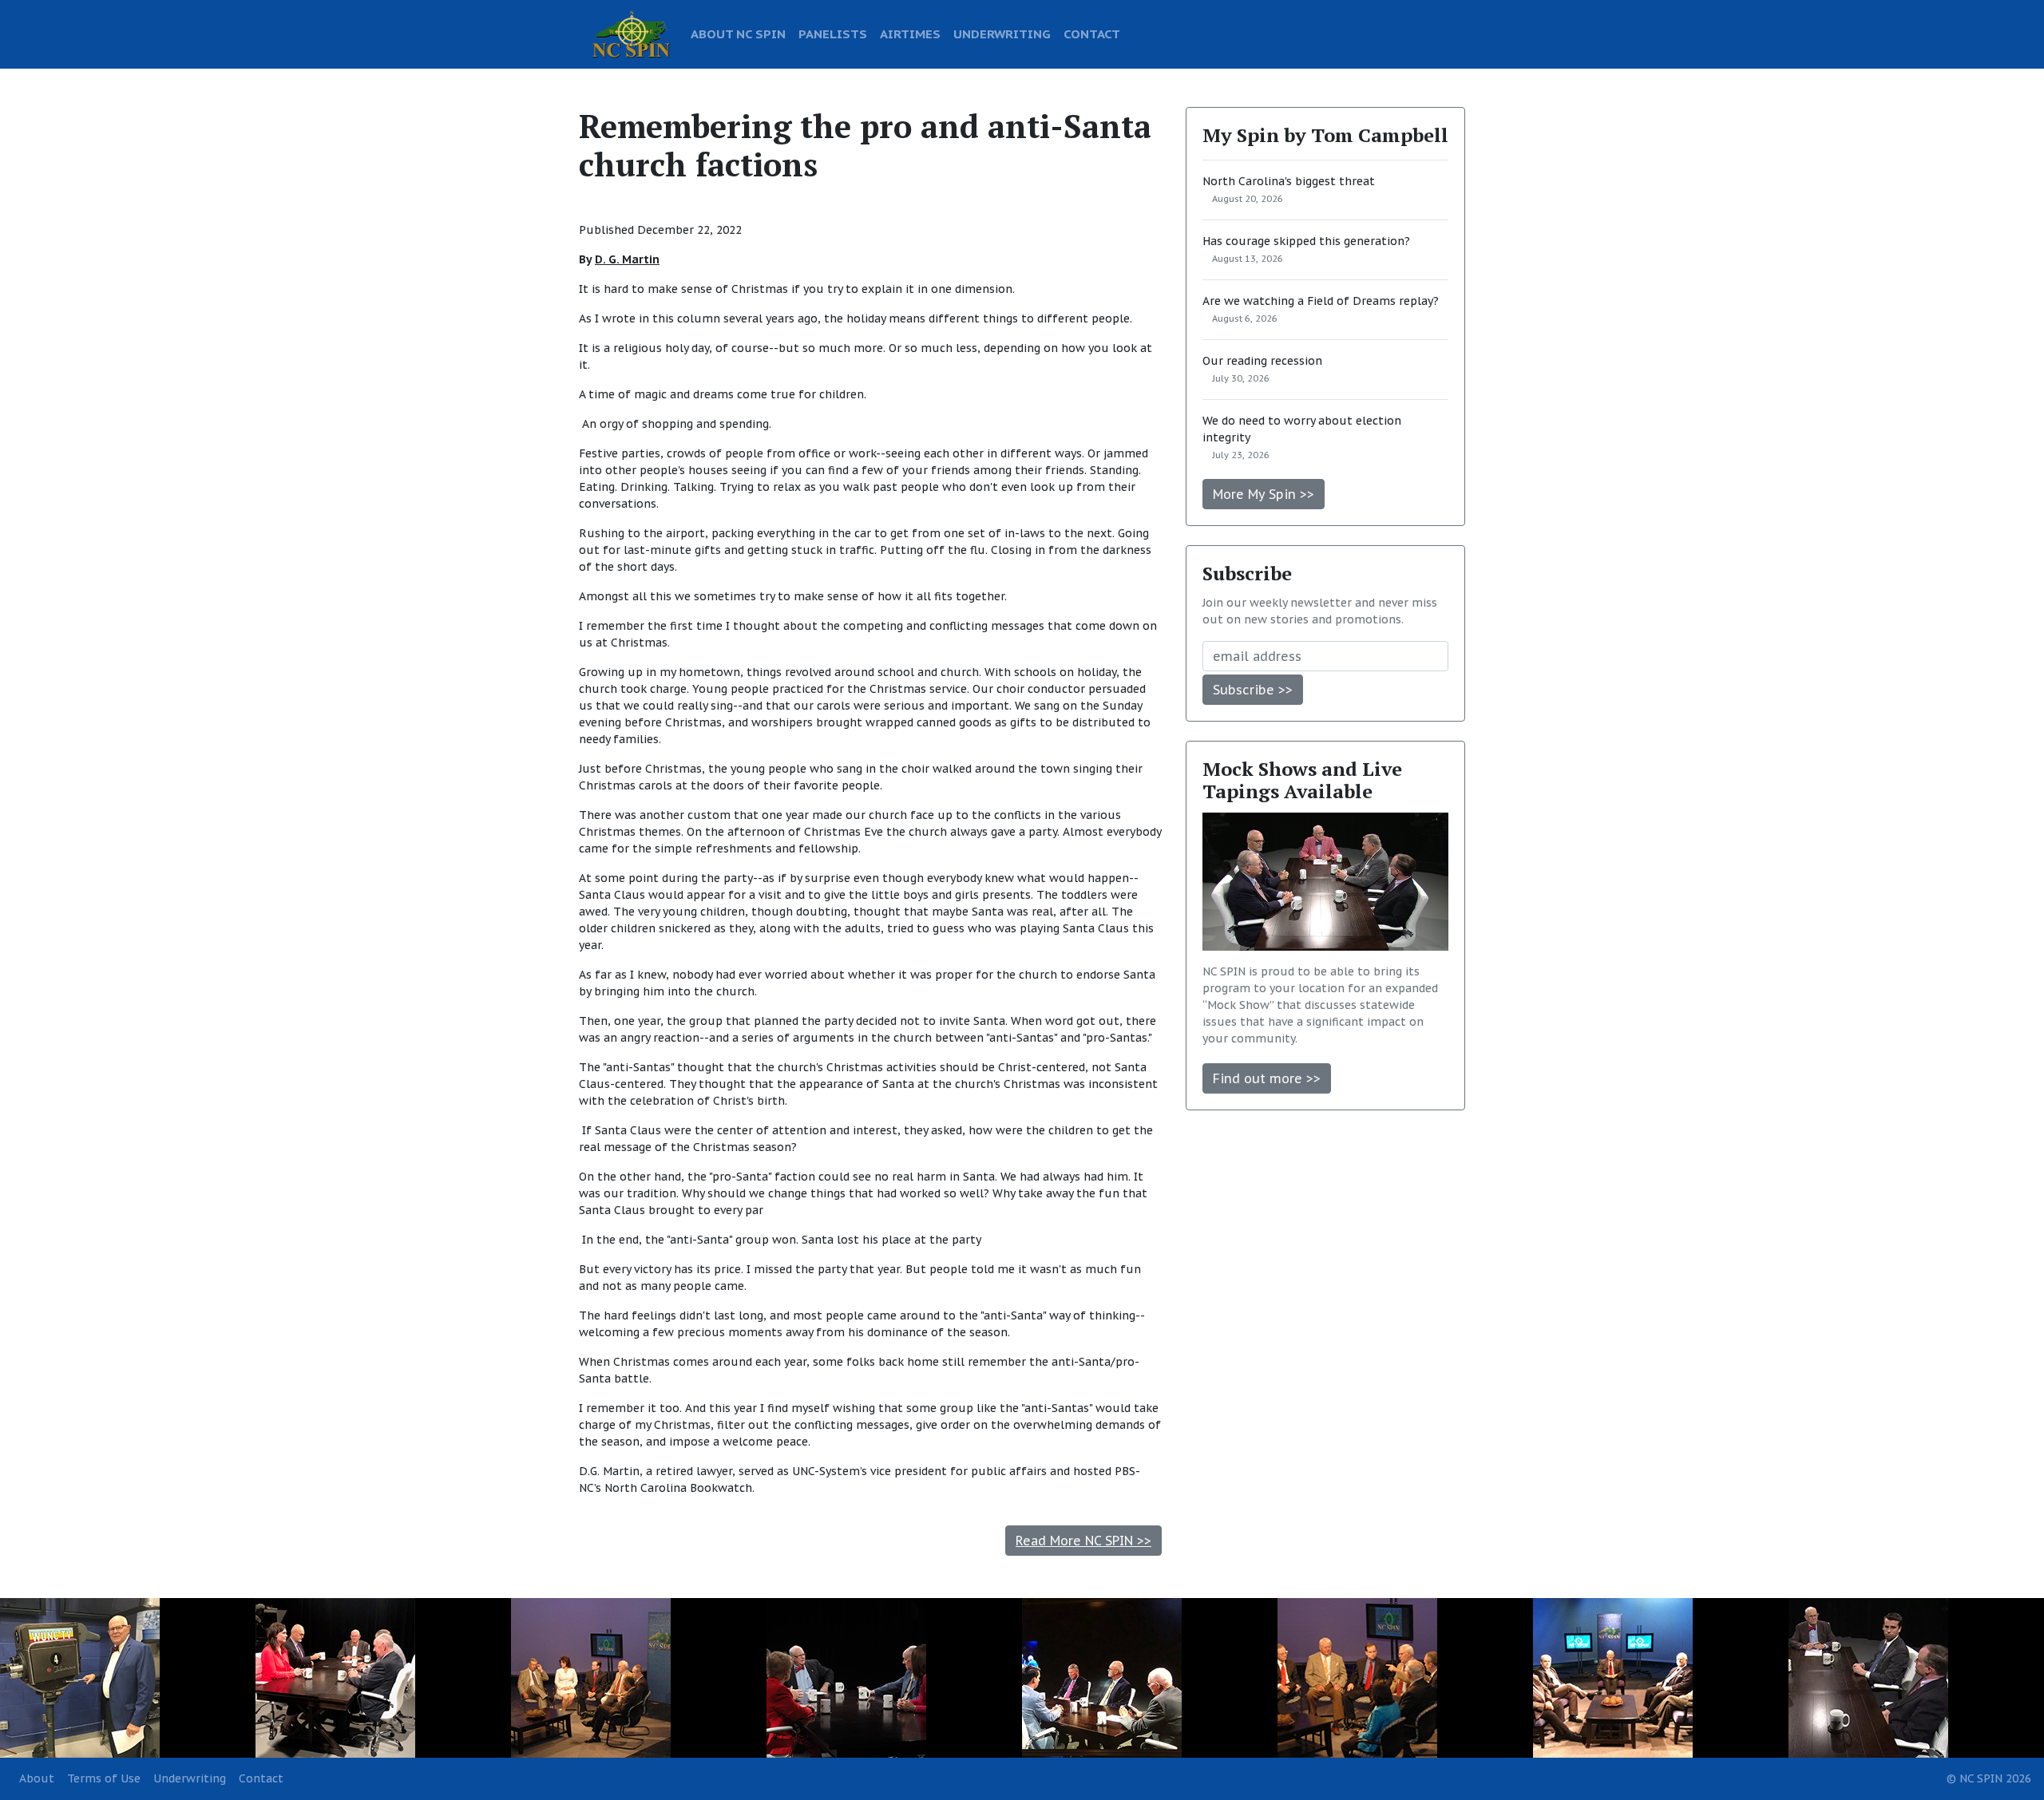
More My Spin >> (1264, 494)
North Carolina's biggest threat (1289, 181)
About (37, 1778)
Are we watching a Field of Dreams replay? (1321, 301)
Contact (261, 1778)
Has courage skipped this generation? (1306, 241)
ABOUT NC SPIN (738, 34)
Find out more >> (1267, 1078)
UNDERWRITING (1002, 34)
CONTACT (1092, 34)
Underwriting (190, 1778)
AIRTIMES (910, 34)
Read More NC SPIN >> (1083, 1541)
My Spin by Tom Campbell (1325, 135)
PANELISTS (833, 34)
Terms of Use (104, 1778)
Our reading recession (1262, 361)
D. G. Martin (627, 259)
